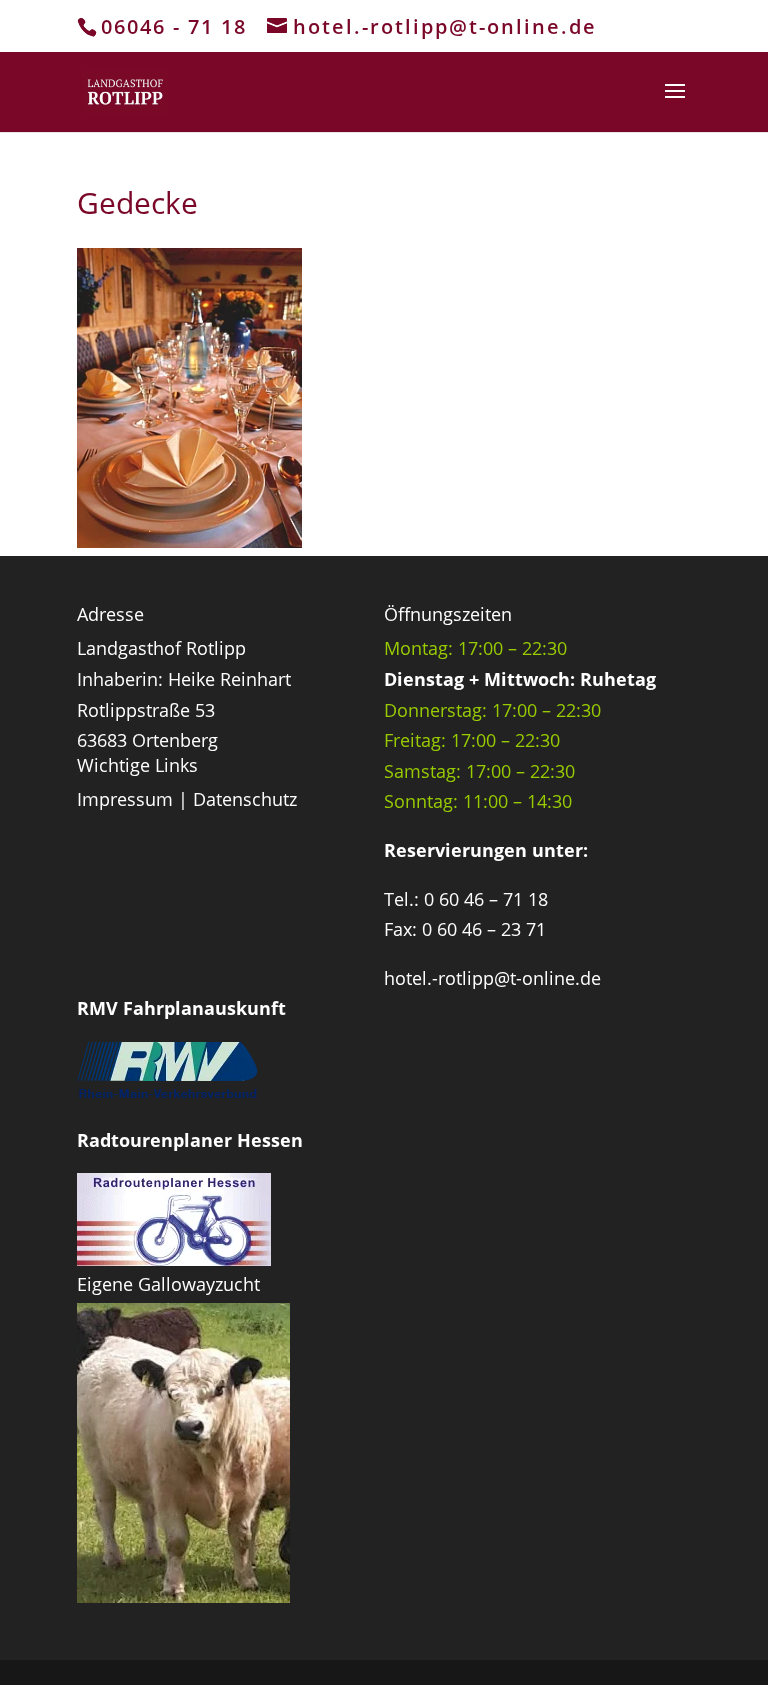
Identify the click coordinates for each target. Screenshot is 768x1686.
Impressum (125, 799)
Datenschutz (245, 799)
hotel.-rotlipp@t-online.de (492, 978)
